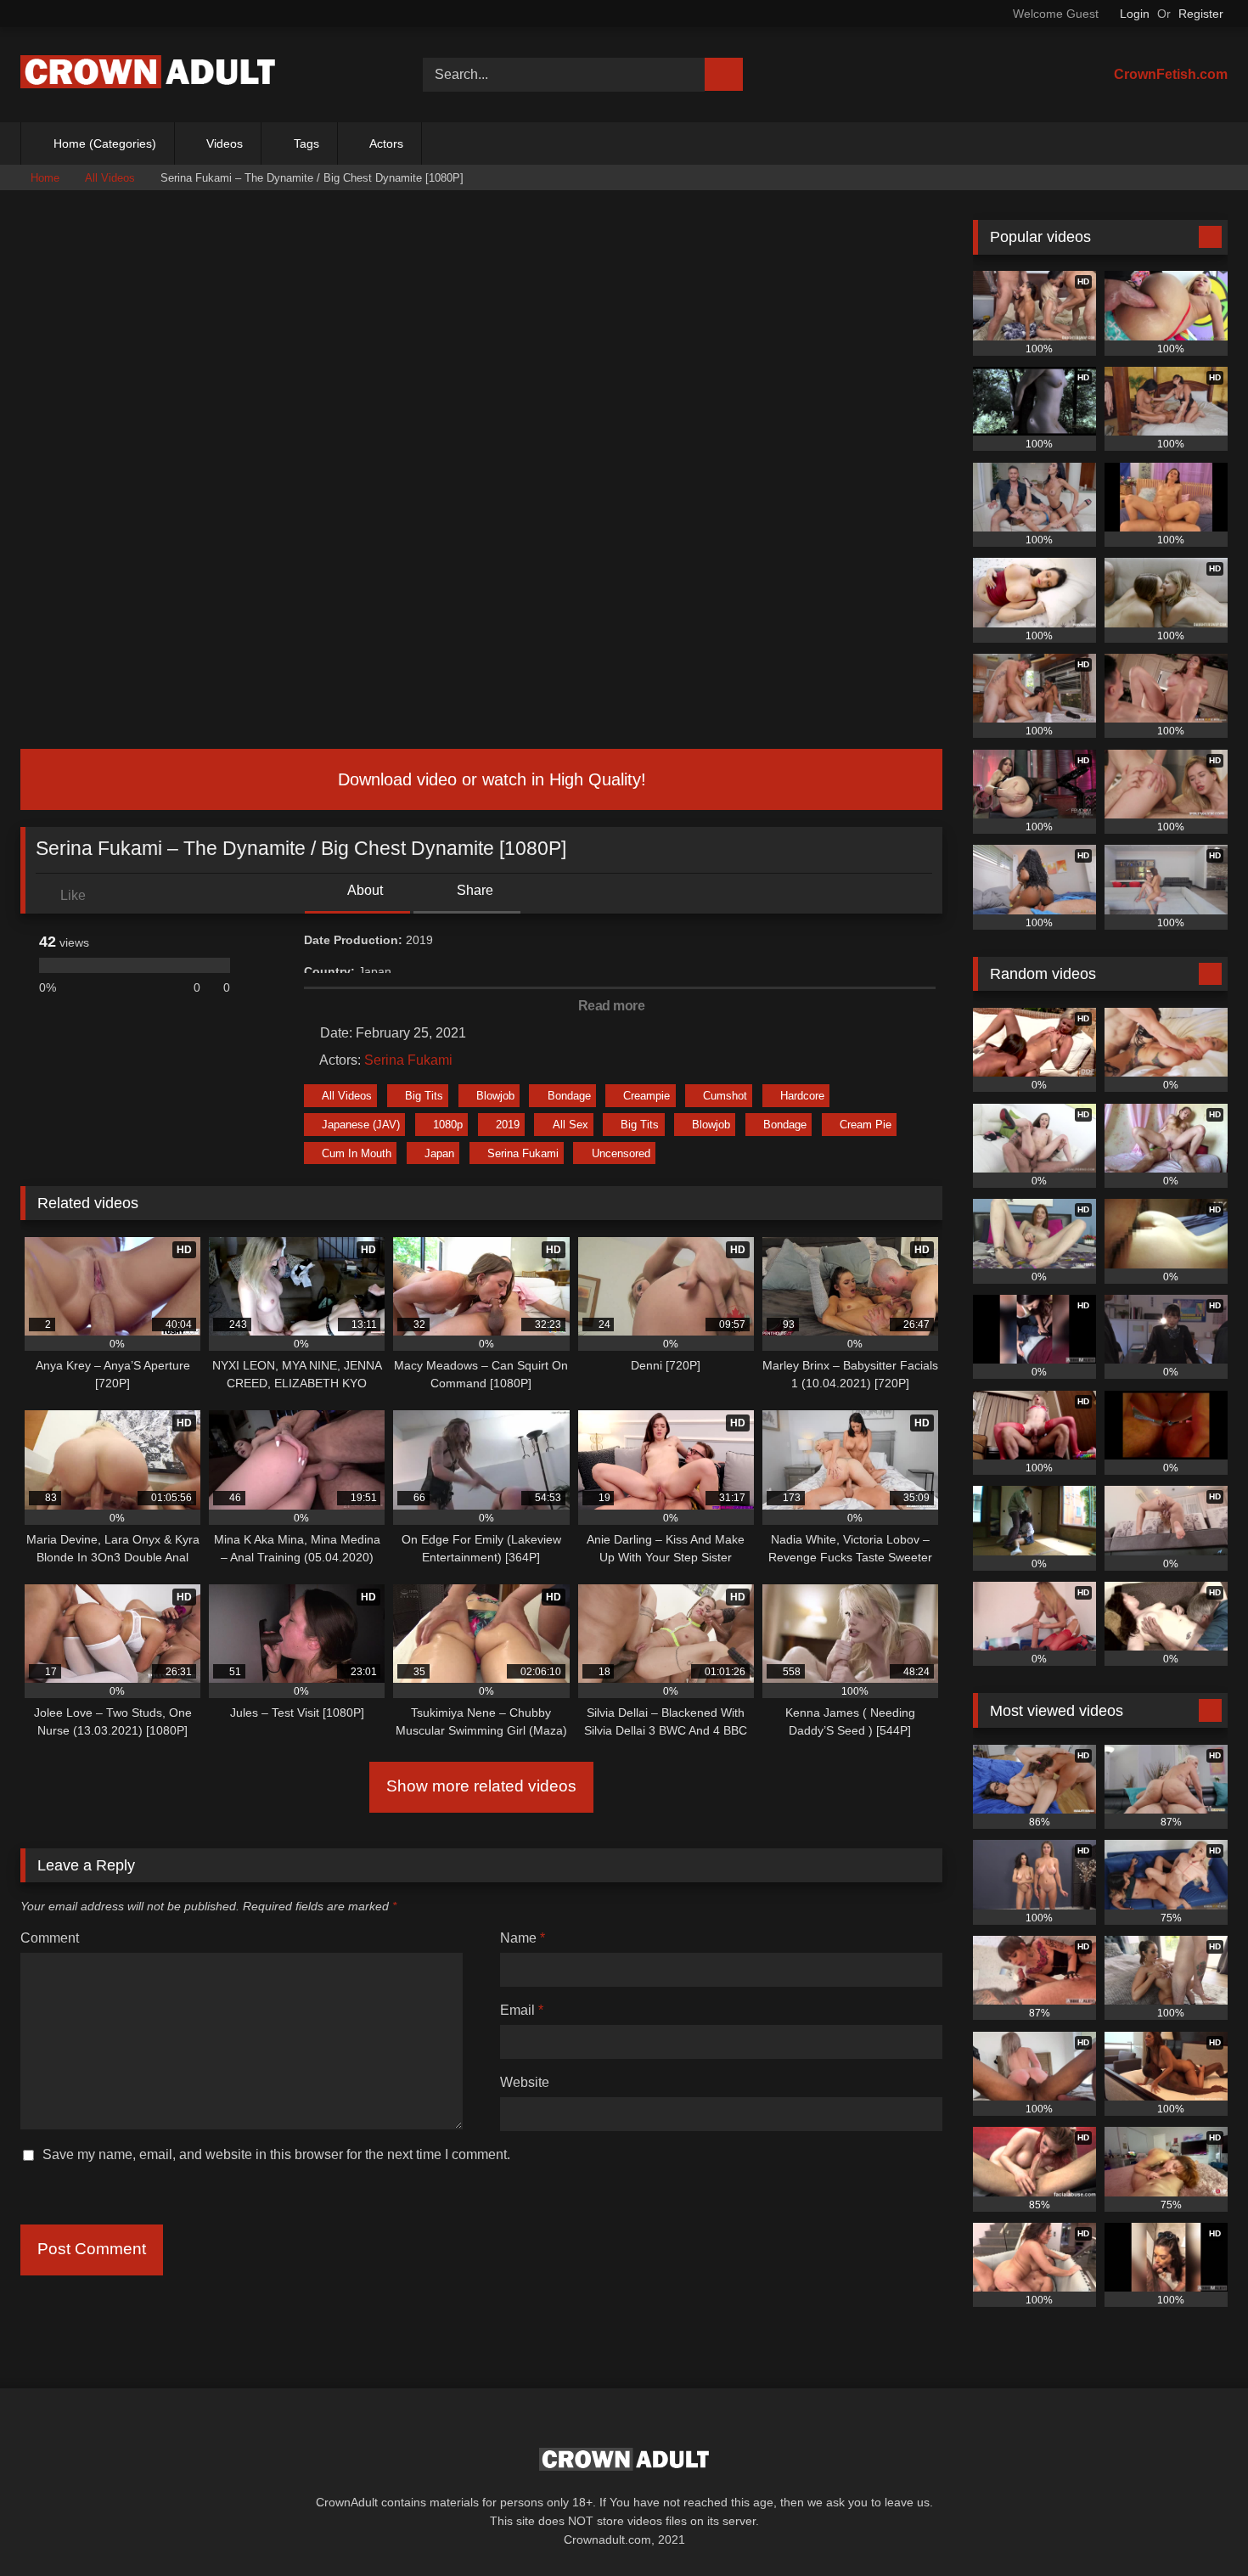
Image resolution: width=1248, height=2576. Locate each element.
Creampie (646, 1096)
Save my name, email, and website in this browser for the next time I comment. (276, 2154)
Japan (439, 1153)
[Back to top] (1197, 2525)
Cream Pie (866, 1125)
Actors (386, 143)
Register (1201, 14)
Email (522, 2010)
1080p (448, 1125)
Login (1135, 14)
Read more (613, 1006)
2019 (508, 1125)
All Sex (571, 1125)
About (364, 890)
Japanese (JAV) (361, 1125)
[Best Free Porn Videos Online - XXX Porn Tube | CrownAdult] (148, 75)
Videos (225, 143)
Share (473, 890)
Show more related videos (481, 1786)
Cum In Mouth (357, 1153)
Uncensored (621, 1153)
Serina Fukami (408, 1060)
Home (45, 178)
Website (525, 2082)
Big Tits (424, 1096)
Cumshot (725, 1096)
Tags (306, 143)
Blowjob (495, 1096)
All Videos (110, 178)
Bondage (569, 1096)
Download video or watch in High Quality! (489, 779)
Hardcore (802, 1096)
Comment (50, 1938)
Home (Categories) (105, 143)
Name (523, 1938)
